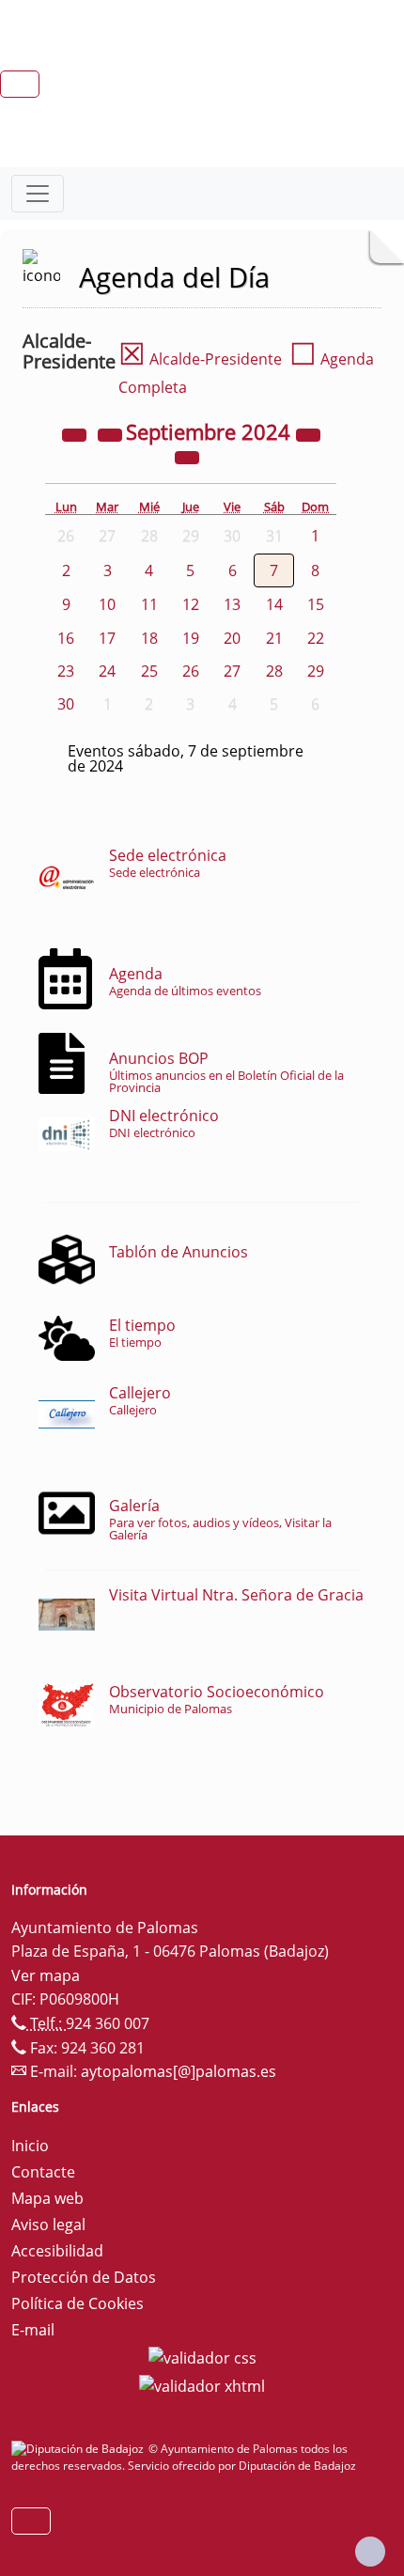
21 (274, 638)
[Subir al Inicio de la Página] (370, 2552)
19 (191, 638)
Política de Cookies (78, 2303)
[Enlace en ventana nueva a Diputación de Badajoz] (80, 2449)
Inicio (30, 2146)
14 (274, 604)
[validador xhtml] (202, 2384)
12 (191, 604)
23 (66, 671)
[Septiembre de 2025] (308, 434)
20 (232, 638)
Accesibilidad (57, 2251)
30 (66, 704)
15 (316, 604)
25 (149, 671)
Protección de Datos (84, 2277)
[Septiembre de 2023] (76, 434)
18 (149, 638)
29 (316, 671)
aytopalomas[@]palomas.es (179, 2071)
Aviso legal (48, 2225)
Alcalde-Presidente (200, 359)
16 (66, 638)
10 (107, 604)
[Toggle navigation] (38, 194)
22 (316, 638)
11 (149, 604)
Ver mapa (46, 1975)
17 (107, 638)
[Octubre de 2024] (187, 457)
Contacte (43, 2172)
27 (232, 671)
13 (232, 604)
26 (191, 671)
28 (274, 671)
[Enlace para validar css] (202, 2356)
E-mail (33, 2330)
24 (107, 671)
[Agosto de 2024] (112, 434)
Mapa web (47, 2198)
